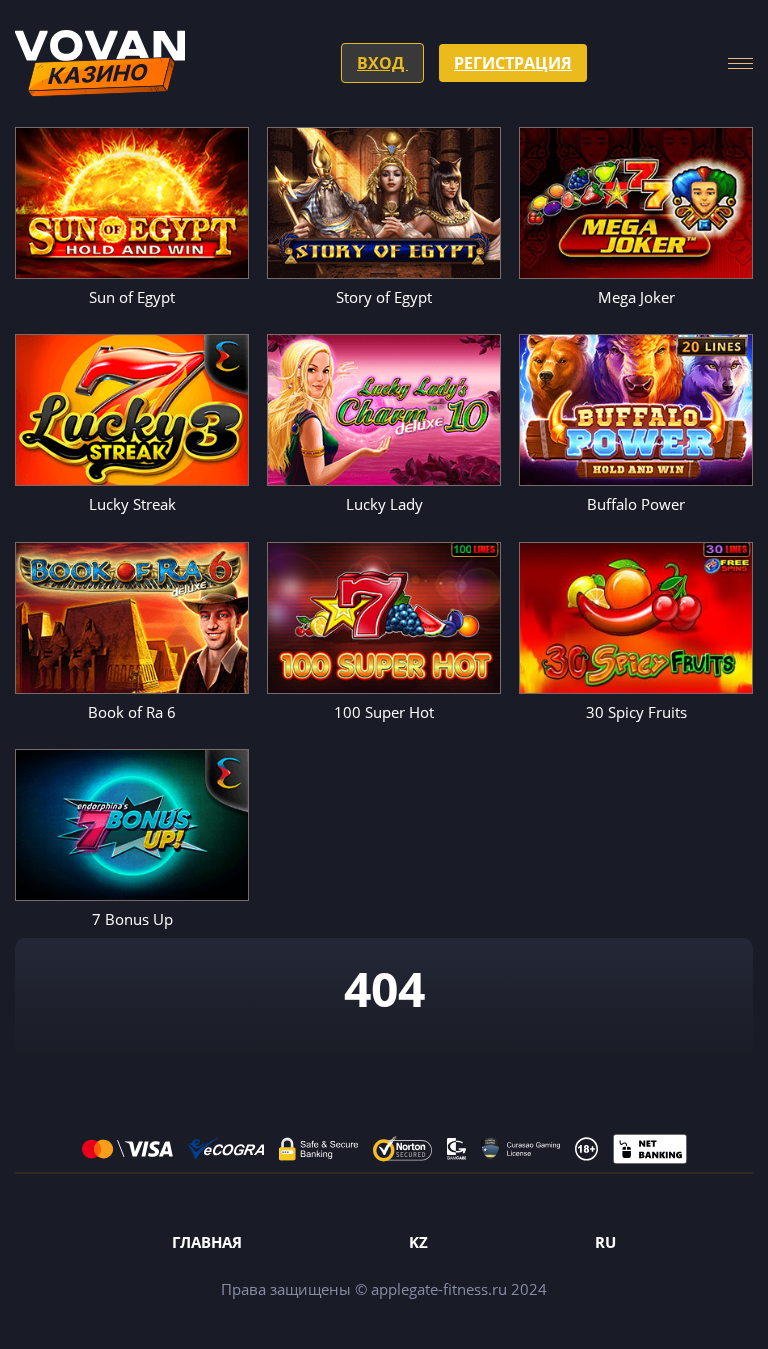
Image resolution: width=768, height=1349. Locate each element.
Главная (207, 1242)
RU (605, 1242)
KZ (418, 1242)
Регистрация (513, 63)
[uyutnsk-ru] (100, 63)
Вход (382, 63)
